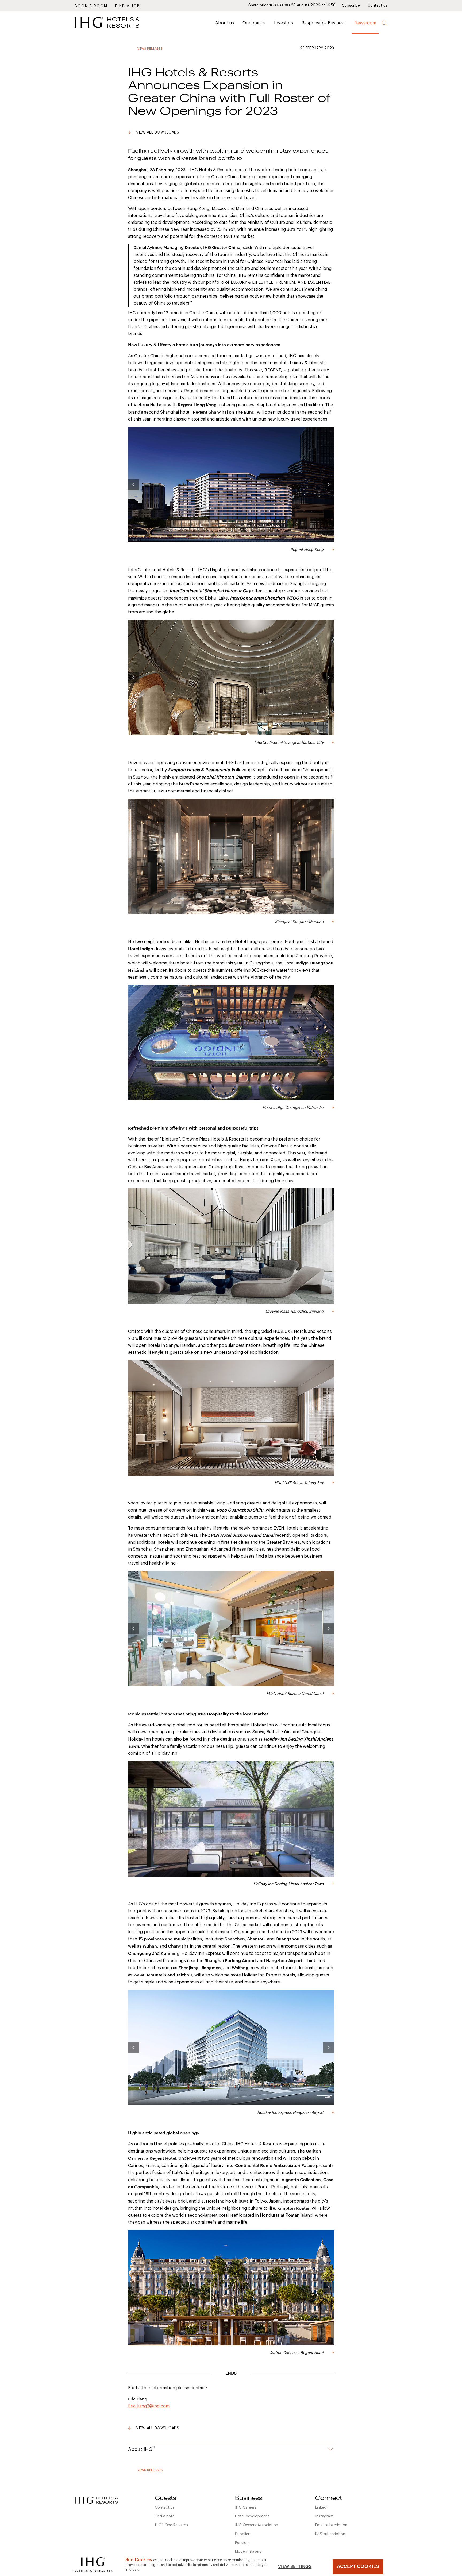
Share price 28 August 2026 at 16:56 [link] (292, 5)
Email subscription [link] (331, 2525)
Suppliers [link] (243, 2534)
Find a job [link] (128, 6)
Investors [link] (284, 23)
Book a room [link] (91, 6)
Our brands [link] (254, 23)
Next (328, 485)
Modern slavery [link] (248, 2552)
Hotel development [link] (252, 2516)
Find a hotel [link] (165, 2516)
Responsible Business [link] (324, 23)
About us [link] (225, 23)
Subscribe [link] (351, 6)
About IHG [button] (141, 2449)
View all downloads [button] (158, 133)
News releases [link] (150, 49)
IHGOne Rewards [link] (172, 2525)
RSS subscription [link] (330, 2534)
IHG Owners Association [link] (257, 2525)
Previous (134, 485)
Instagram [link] (324, 2516)
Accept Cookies (358, 2566)
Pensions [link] (243, 2543)
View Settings (295, 2567)
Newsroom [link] (365, 23)
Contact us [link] (378, 6)
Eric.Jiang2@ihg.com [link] (149, 2406)
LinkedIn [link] (322, 2508)
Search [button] (385, 23)
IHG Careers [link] (246, 2508)
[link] (115, 29)
